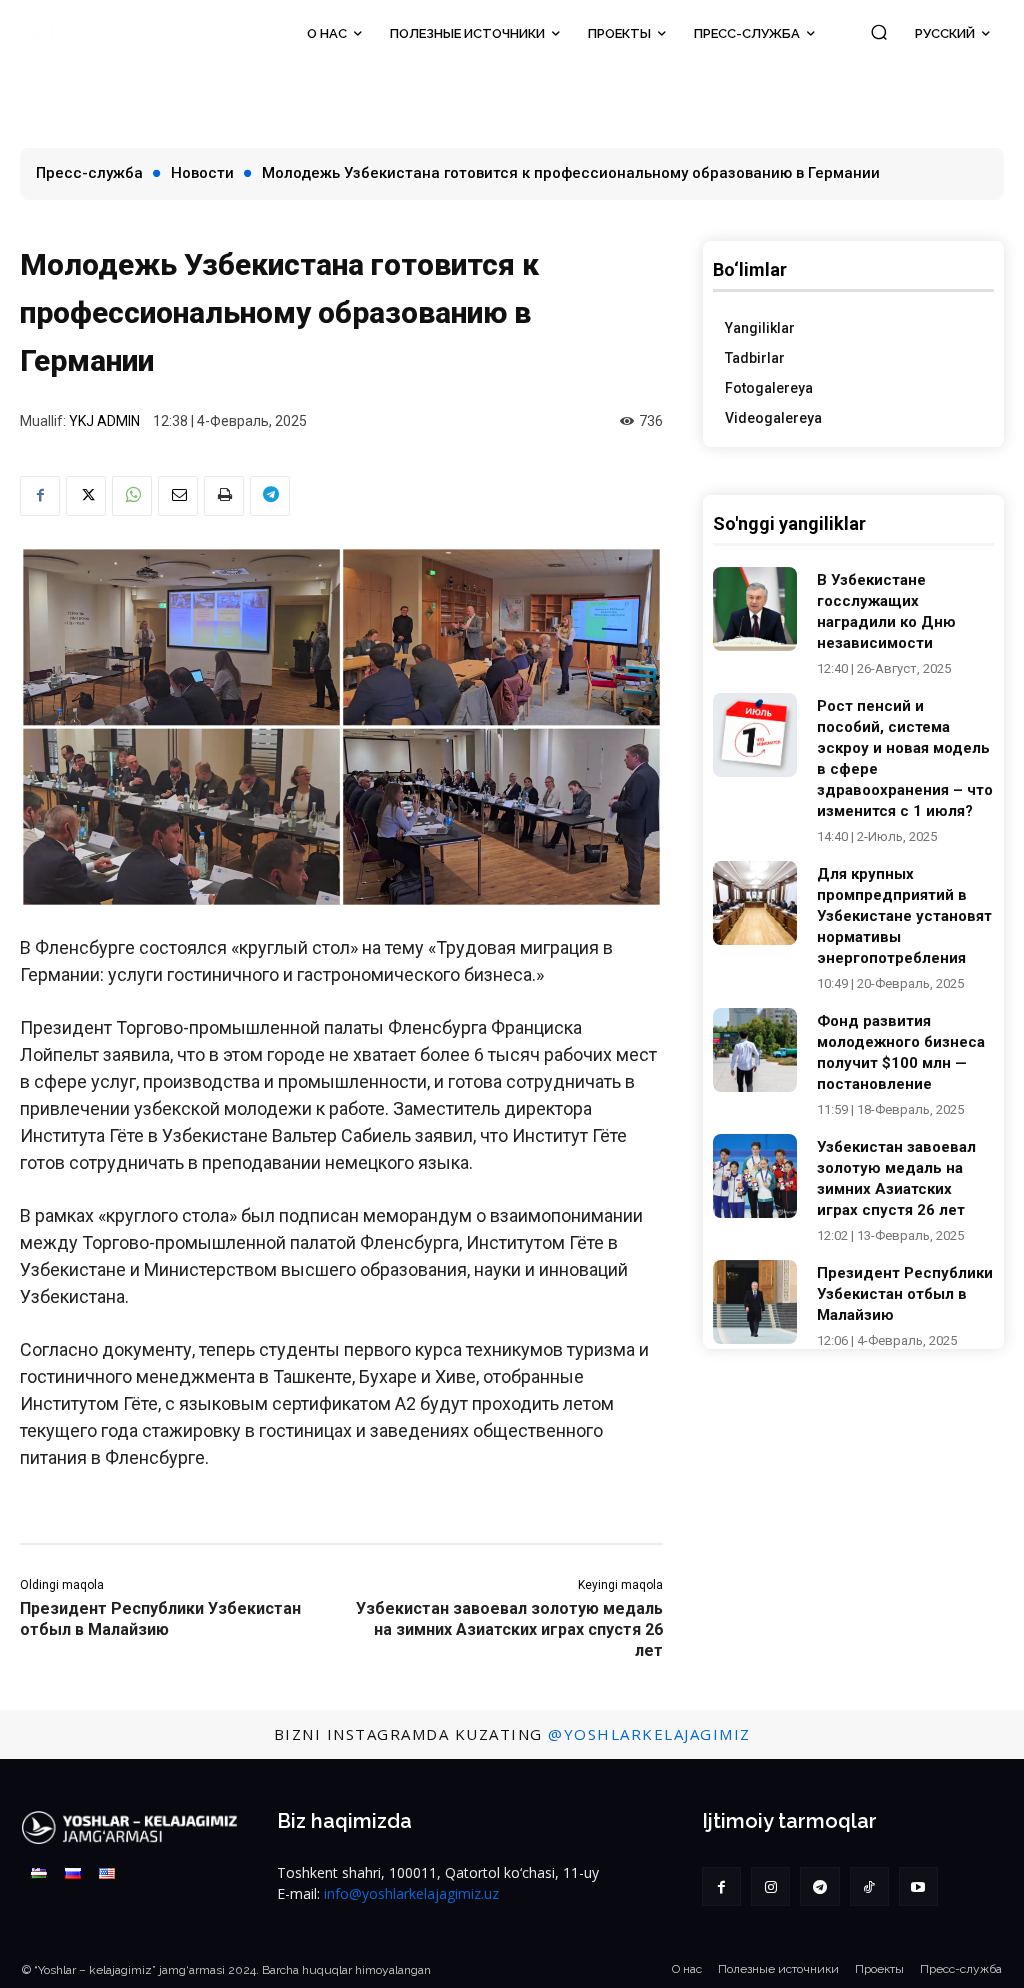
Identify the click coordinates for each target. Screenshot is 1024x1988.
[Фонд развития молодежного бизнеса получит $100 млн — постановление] (755, 1050)
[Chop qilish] (224, 496)
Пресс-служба (89, 173)
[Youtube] (918, 1886)
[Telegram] (270, 496)
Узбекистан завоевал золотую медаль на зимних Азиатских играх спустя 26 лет (509, 1629)
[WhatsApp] (132, 496)
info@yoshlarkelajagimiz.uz (411, 1893)
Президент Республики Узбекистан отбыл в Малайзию (905, 1294)
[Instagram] (770, 1886)
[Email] (178, 496)
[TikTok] (869, 1886)
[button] (879, 31)
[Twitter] (86, 496)
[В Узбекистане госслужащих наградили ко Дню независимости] (755, 609)
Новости (202, 173)
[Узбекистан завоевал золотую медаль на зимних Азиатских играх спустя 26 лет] (755, 1176)
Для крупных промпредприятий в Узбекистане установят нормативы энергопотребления (904, 916)
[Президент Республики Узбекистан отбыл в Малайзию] (755, 1302)
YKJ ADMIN (104, 421)
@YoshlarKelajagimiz (649, 1734)
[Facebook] (40, 496)
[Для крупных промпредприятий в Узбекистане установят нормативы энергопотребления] (755, 903)
